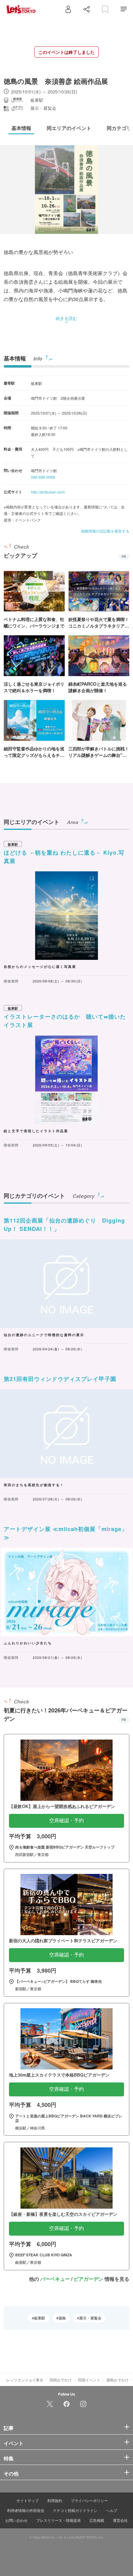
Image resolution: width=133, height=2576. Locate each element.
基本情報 (15, 358)
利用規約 (55, 2500)
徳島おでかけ (118, 2380)
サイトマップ (28, 2500)
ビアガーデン (88, 2279)
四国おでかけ (61, 2380)
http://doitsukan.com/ (48, 492)
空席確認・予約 (66, 1821)
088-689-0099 (43, 477)
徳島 (62, 2318)
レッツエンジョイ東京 (25, 2380)
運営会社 (120, 2520)
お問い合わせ (16, 2520)
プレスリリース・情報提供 (58, 2520)
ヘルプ (112, 2510)
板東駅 (40, 2318)
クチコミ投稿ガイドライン (75, 2510)
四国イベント (89, 2380)
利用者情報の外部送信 (26, 2510)
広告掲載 (97, 2520)
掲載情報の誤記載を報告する (105, 531)
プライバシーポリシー (89, 2500)
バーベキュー (55, 2279)
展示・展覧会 (90, 2318)
